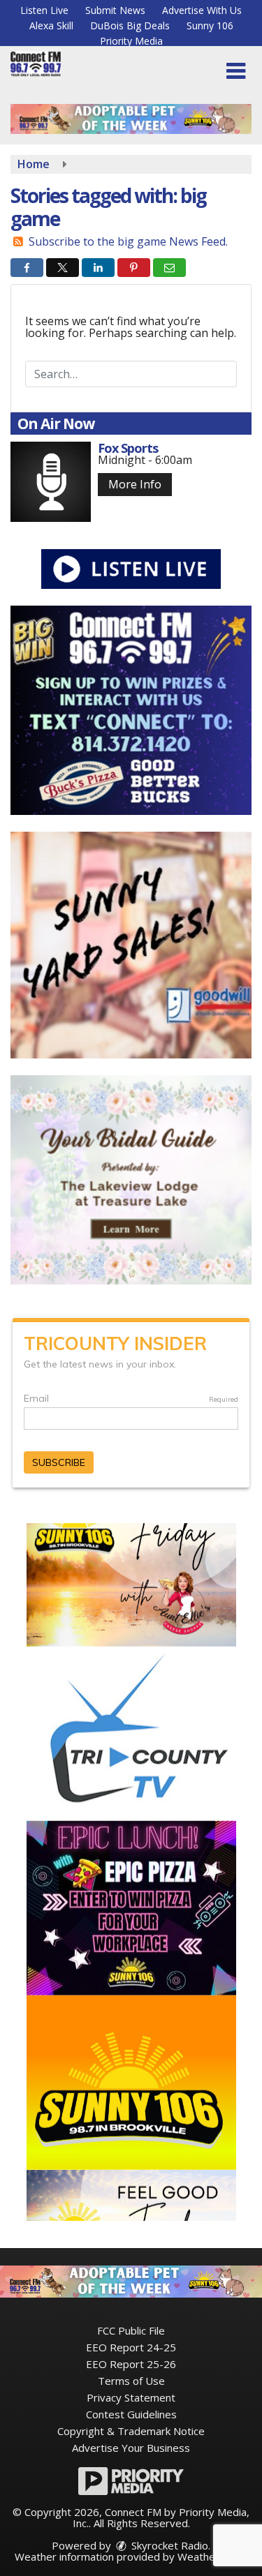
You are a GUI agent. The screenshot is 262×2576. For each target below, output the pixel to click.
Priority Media (131, 41)
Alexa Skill (51, 25)
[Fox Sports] (51, 482)
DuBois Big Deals (130, 25)
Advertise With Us (202, 10)
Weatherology (212, 2556)
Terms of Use (131, 2381)
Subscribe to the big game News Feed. (128, 241)
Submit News (115, 10)
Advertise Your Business (131, 2448)
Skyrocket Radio (168, 2545)
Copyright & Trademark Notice (131, 2431)
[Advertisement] (131, 119)
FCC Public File (131, 2330)
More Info (135, 484)
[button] (236, 71)
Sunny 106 (210, 25)
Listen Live (44, 10)
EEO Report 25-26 (131, 2364)
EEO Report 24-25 (131, 2347)
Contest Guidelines (131, 2414)
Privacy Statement (131, 2397)
